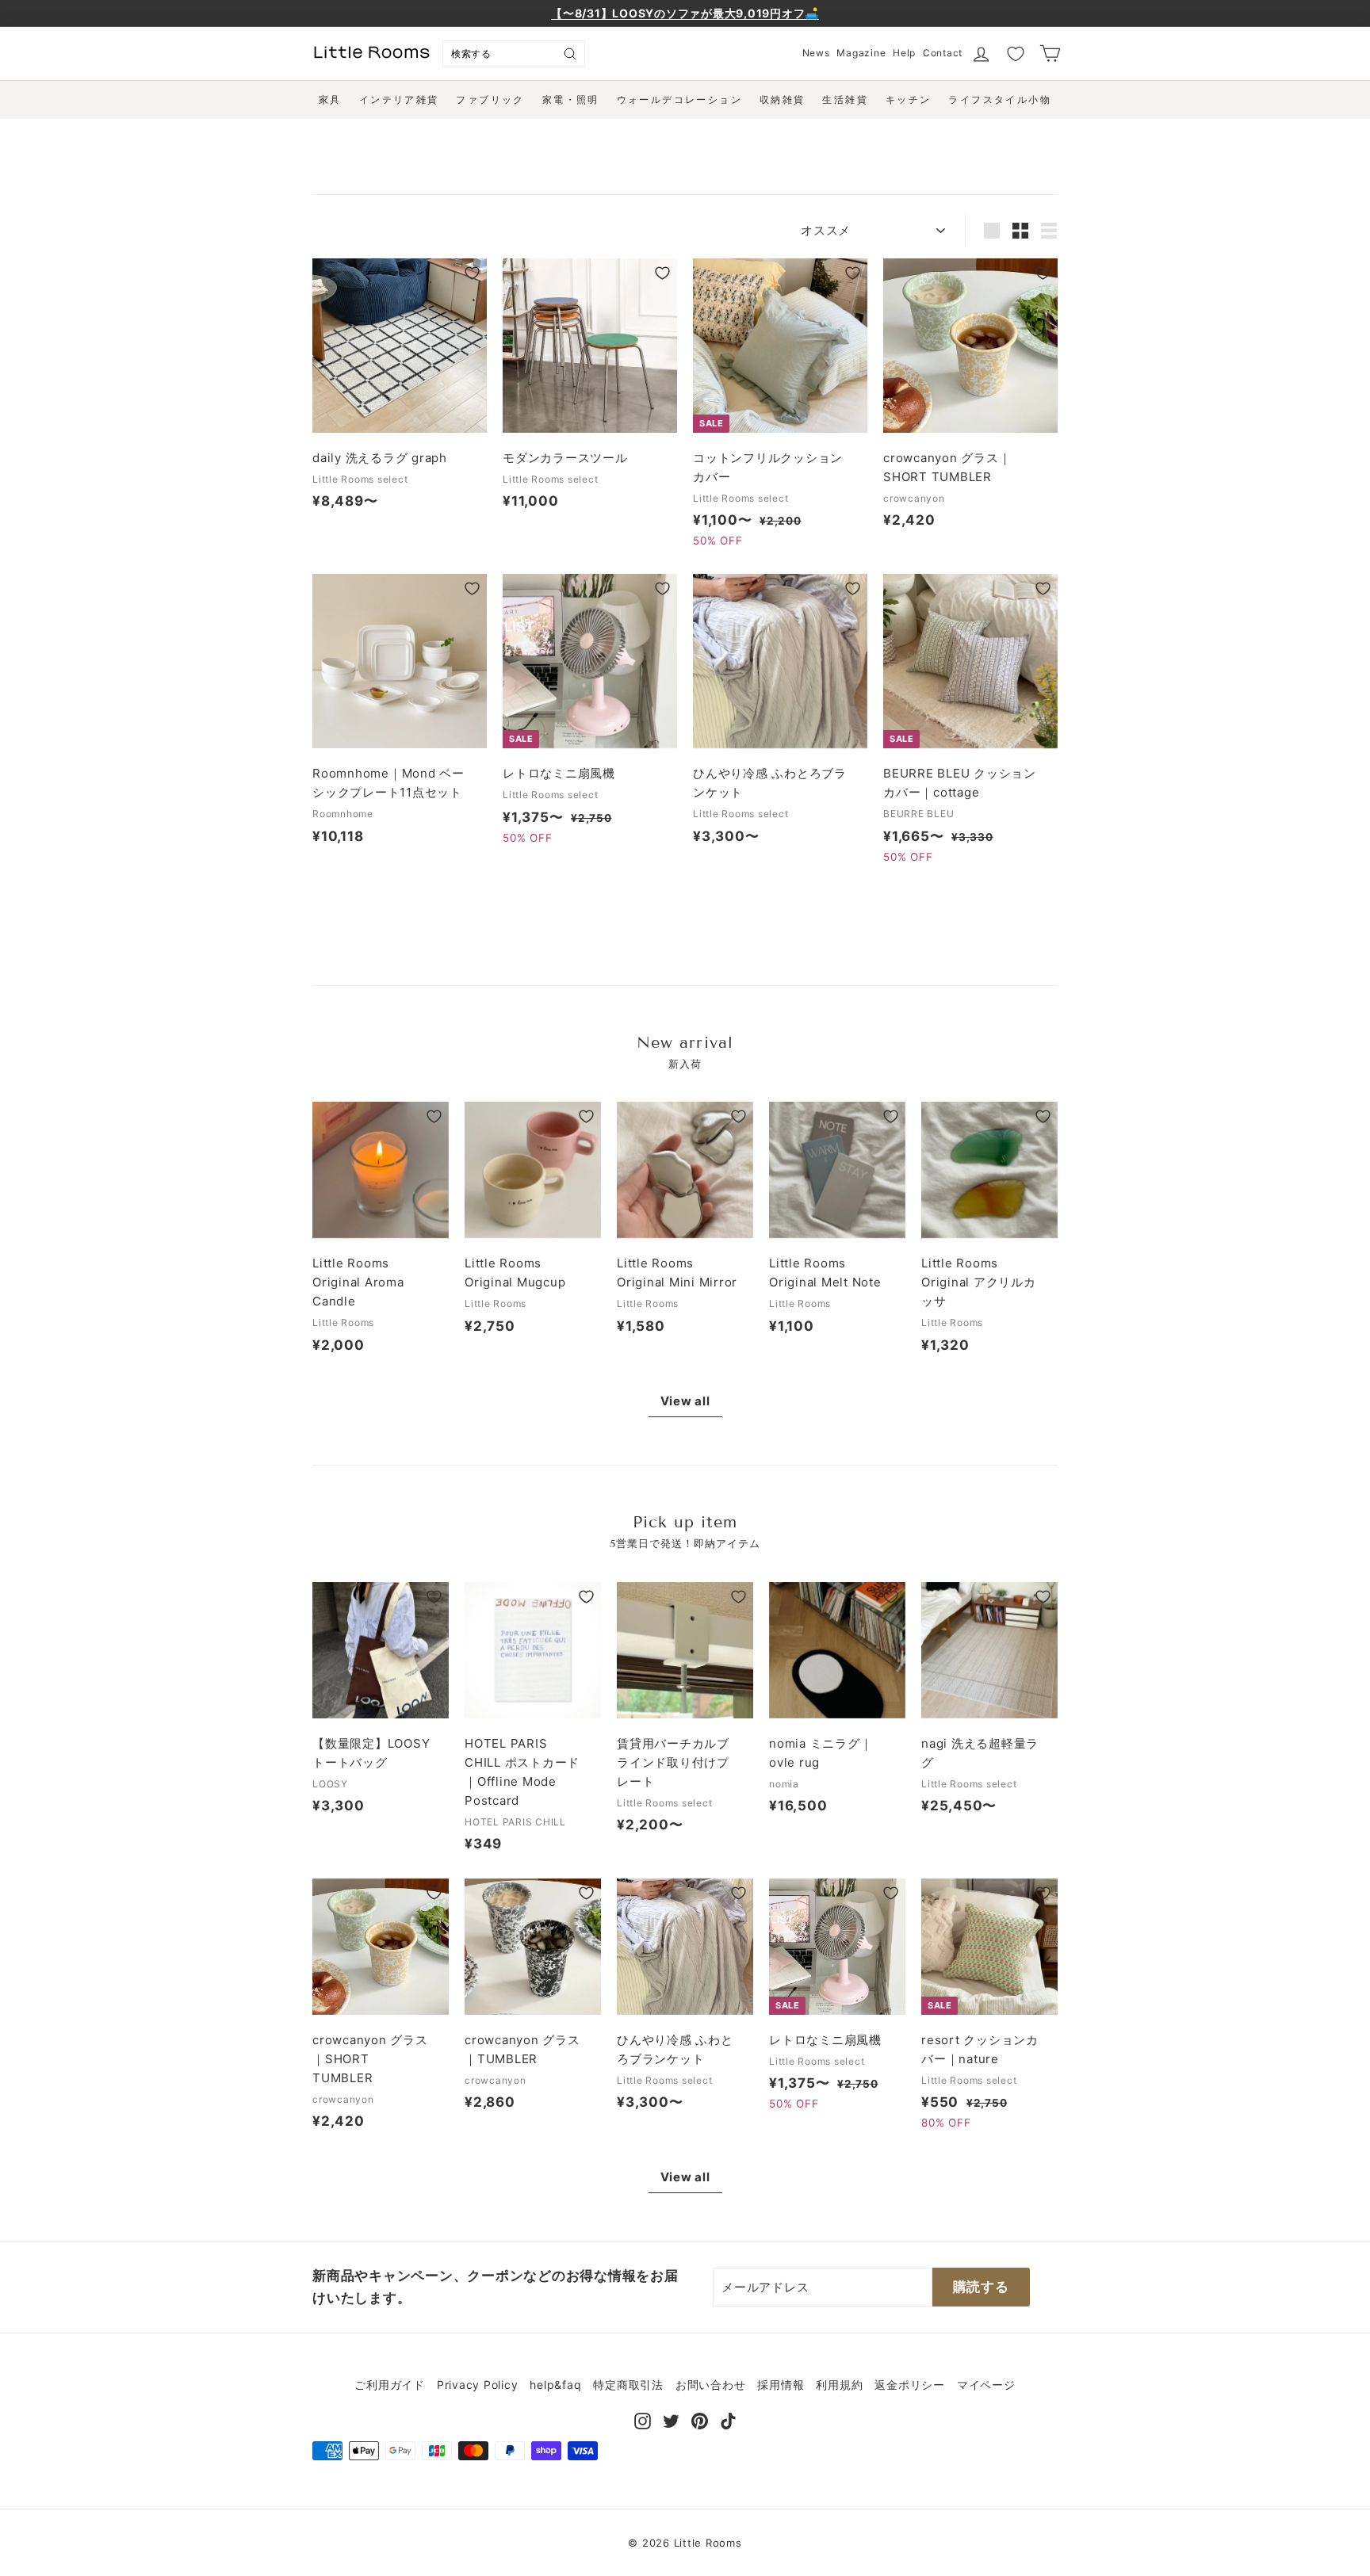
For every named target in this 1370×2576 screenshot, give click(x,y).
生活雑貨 (845, 99)
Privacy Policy (478, 2385)
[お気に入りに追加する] (472, 273)
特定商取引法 (628, 2385)
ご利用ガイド (390, 2385)
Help (904, 53)
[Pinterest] (700, 2420)
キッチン (909, 99)
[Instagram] (643, 2420)
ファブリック (490, 99)
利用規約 (839, 2385)
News (816, 53)
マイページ (986, 2385)
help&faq (555, 2385)
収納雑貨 (783, 99)
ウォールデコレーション (679, 99)
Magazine (861, 53)
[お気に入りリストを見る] (1016, 54)
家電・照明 (571, 99)
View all (685, 1401)
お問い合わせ (711, 2385)
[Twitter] (671, 2420)
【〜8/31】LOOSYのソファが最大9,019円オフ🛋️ (685, 13)
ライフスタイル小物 (1000, 99)
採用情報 (781, 2385)
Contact (943, 53)
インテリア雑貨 (399, 99)
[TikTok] (728, 2420)
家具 (330, 99)
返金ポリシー (910, 2385)
